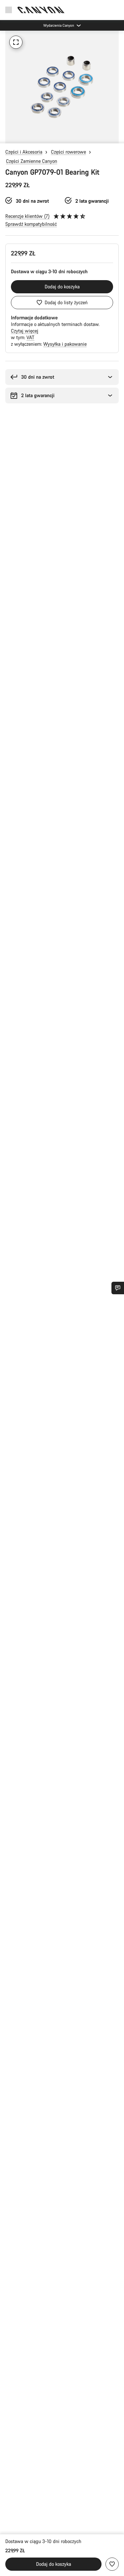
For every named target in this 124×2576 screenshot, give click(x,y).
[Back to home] (41, 10)
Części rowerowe (68, 152)
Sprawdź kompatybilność (31, 224)
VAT (30, 337)
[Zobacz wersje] (7, 137)
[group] (62, 87)
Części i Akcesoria (24, 152)
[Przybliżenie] (16, 42)
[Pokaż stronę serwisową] (118, 1288)
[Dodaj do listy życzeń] (112, 2564)
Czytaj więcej (25, 331)
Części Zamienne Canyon (32, 161)
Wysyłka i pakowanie (65, 344)
